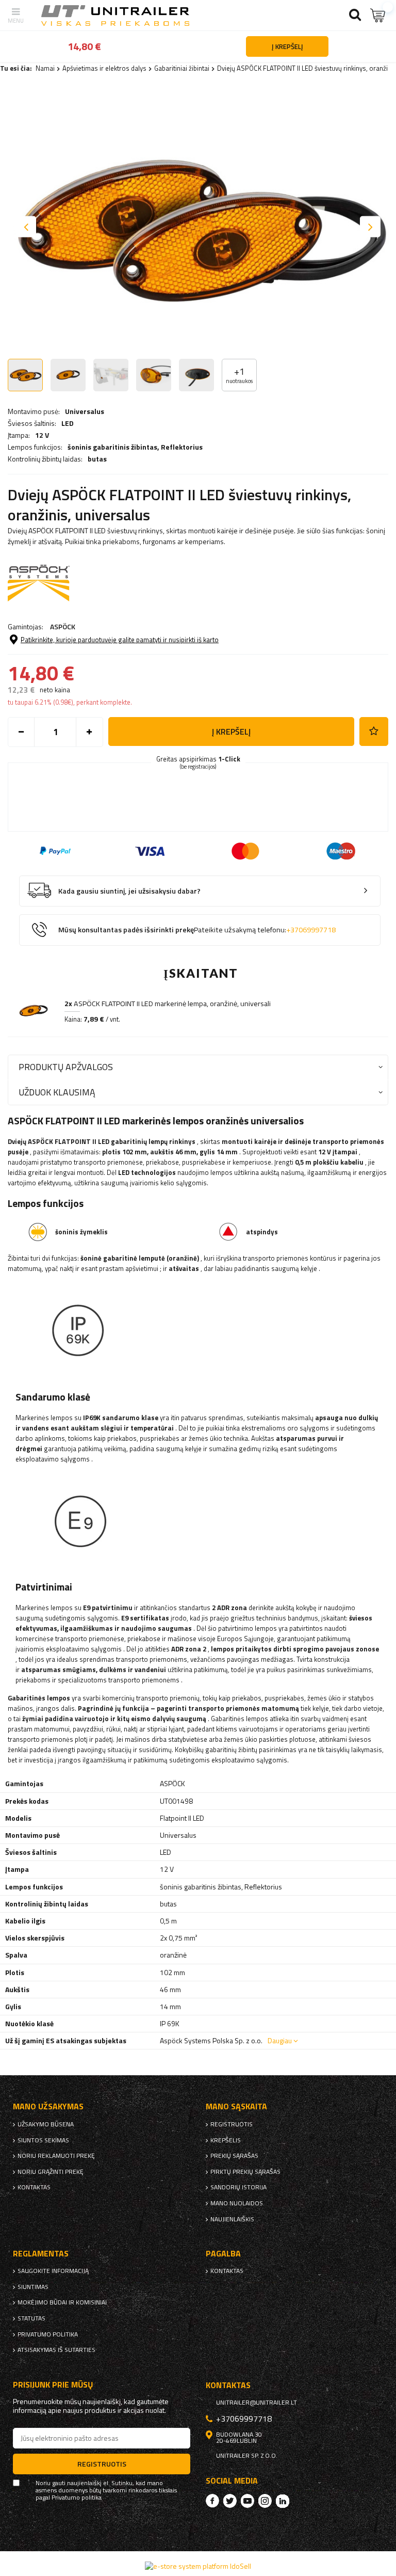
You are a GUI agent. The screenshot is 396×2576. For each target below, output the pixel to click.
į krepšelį (231, 732)
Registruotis (232, 2124)
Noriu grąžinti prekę (51, 2172)
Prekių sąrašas (234, 2156)
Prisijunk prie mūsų (53, 2385)
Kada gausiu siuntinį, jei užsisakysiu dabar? (129, 891)
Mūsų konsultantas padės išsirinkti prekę (197, 930)
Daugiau (280, 2040)
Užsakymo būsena (46, 2124)
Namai (45, 68)
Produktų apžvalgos (66, 1067)
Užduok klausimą (57, 1092)
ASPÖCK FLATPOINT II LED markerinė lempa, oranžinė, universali (168, 1004)
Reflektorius (182, 447)
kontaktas (34, 2187)
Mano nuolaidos (237, 2203)
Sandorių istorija (238, 2187)
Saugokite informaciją (53, 2271)
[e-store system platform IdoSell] (198, 2566)
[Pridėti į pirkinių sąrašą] (374, 732)
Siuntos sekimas (43, 2140)
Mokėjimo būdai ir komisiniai (62, 2302)
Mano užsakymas (48, 2106)
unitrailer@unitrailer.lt (257, 2403)
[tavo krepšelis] (378, 15)
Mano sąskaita (236, 2106)
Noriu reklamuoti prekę (56, 2156)
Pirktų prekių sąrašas (245, 2172)
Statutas (31, 2318)
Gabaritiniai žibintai (182, 68)
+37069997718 (311, 930)
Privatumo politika (48, 2334)
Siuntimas (33, 2287)
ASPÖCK (63, 626)
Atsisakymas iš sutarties (56, 2350)
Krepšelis (226, 2140)
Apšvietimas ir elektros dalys (104, 68)
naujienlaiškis (232, 2219)
